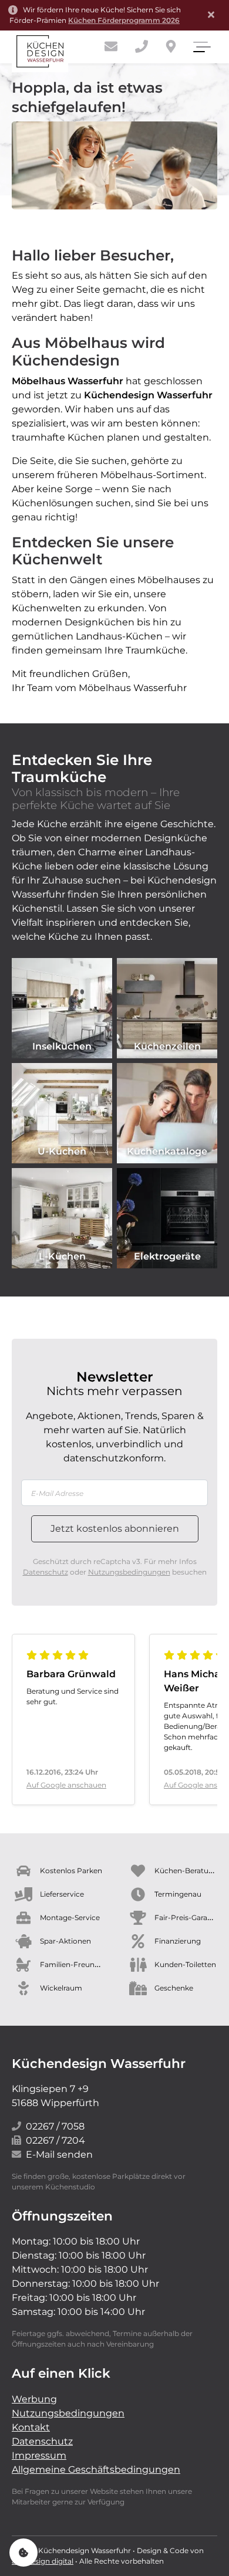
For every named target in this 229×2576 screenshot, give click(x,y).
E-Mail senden (59, 2154)
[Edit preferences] (23, 2553)
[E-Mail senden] (111, 47)
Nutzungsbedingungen (129, 1572)
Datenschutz (46, 1572)
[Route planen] (171, 47)
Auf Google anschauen (66, 1785)
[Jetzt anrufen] (142, 47)
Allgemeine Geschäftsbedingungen (96, 2470)
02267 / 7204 (55, 2140)
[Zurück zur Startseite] (40, 51)
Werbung (34, 2399)
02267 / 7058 (55, 2126)
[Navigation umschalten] (201, 47)
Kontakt (31, 2427)
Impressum (39, 2455)
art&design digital (43, 2561)
